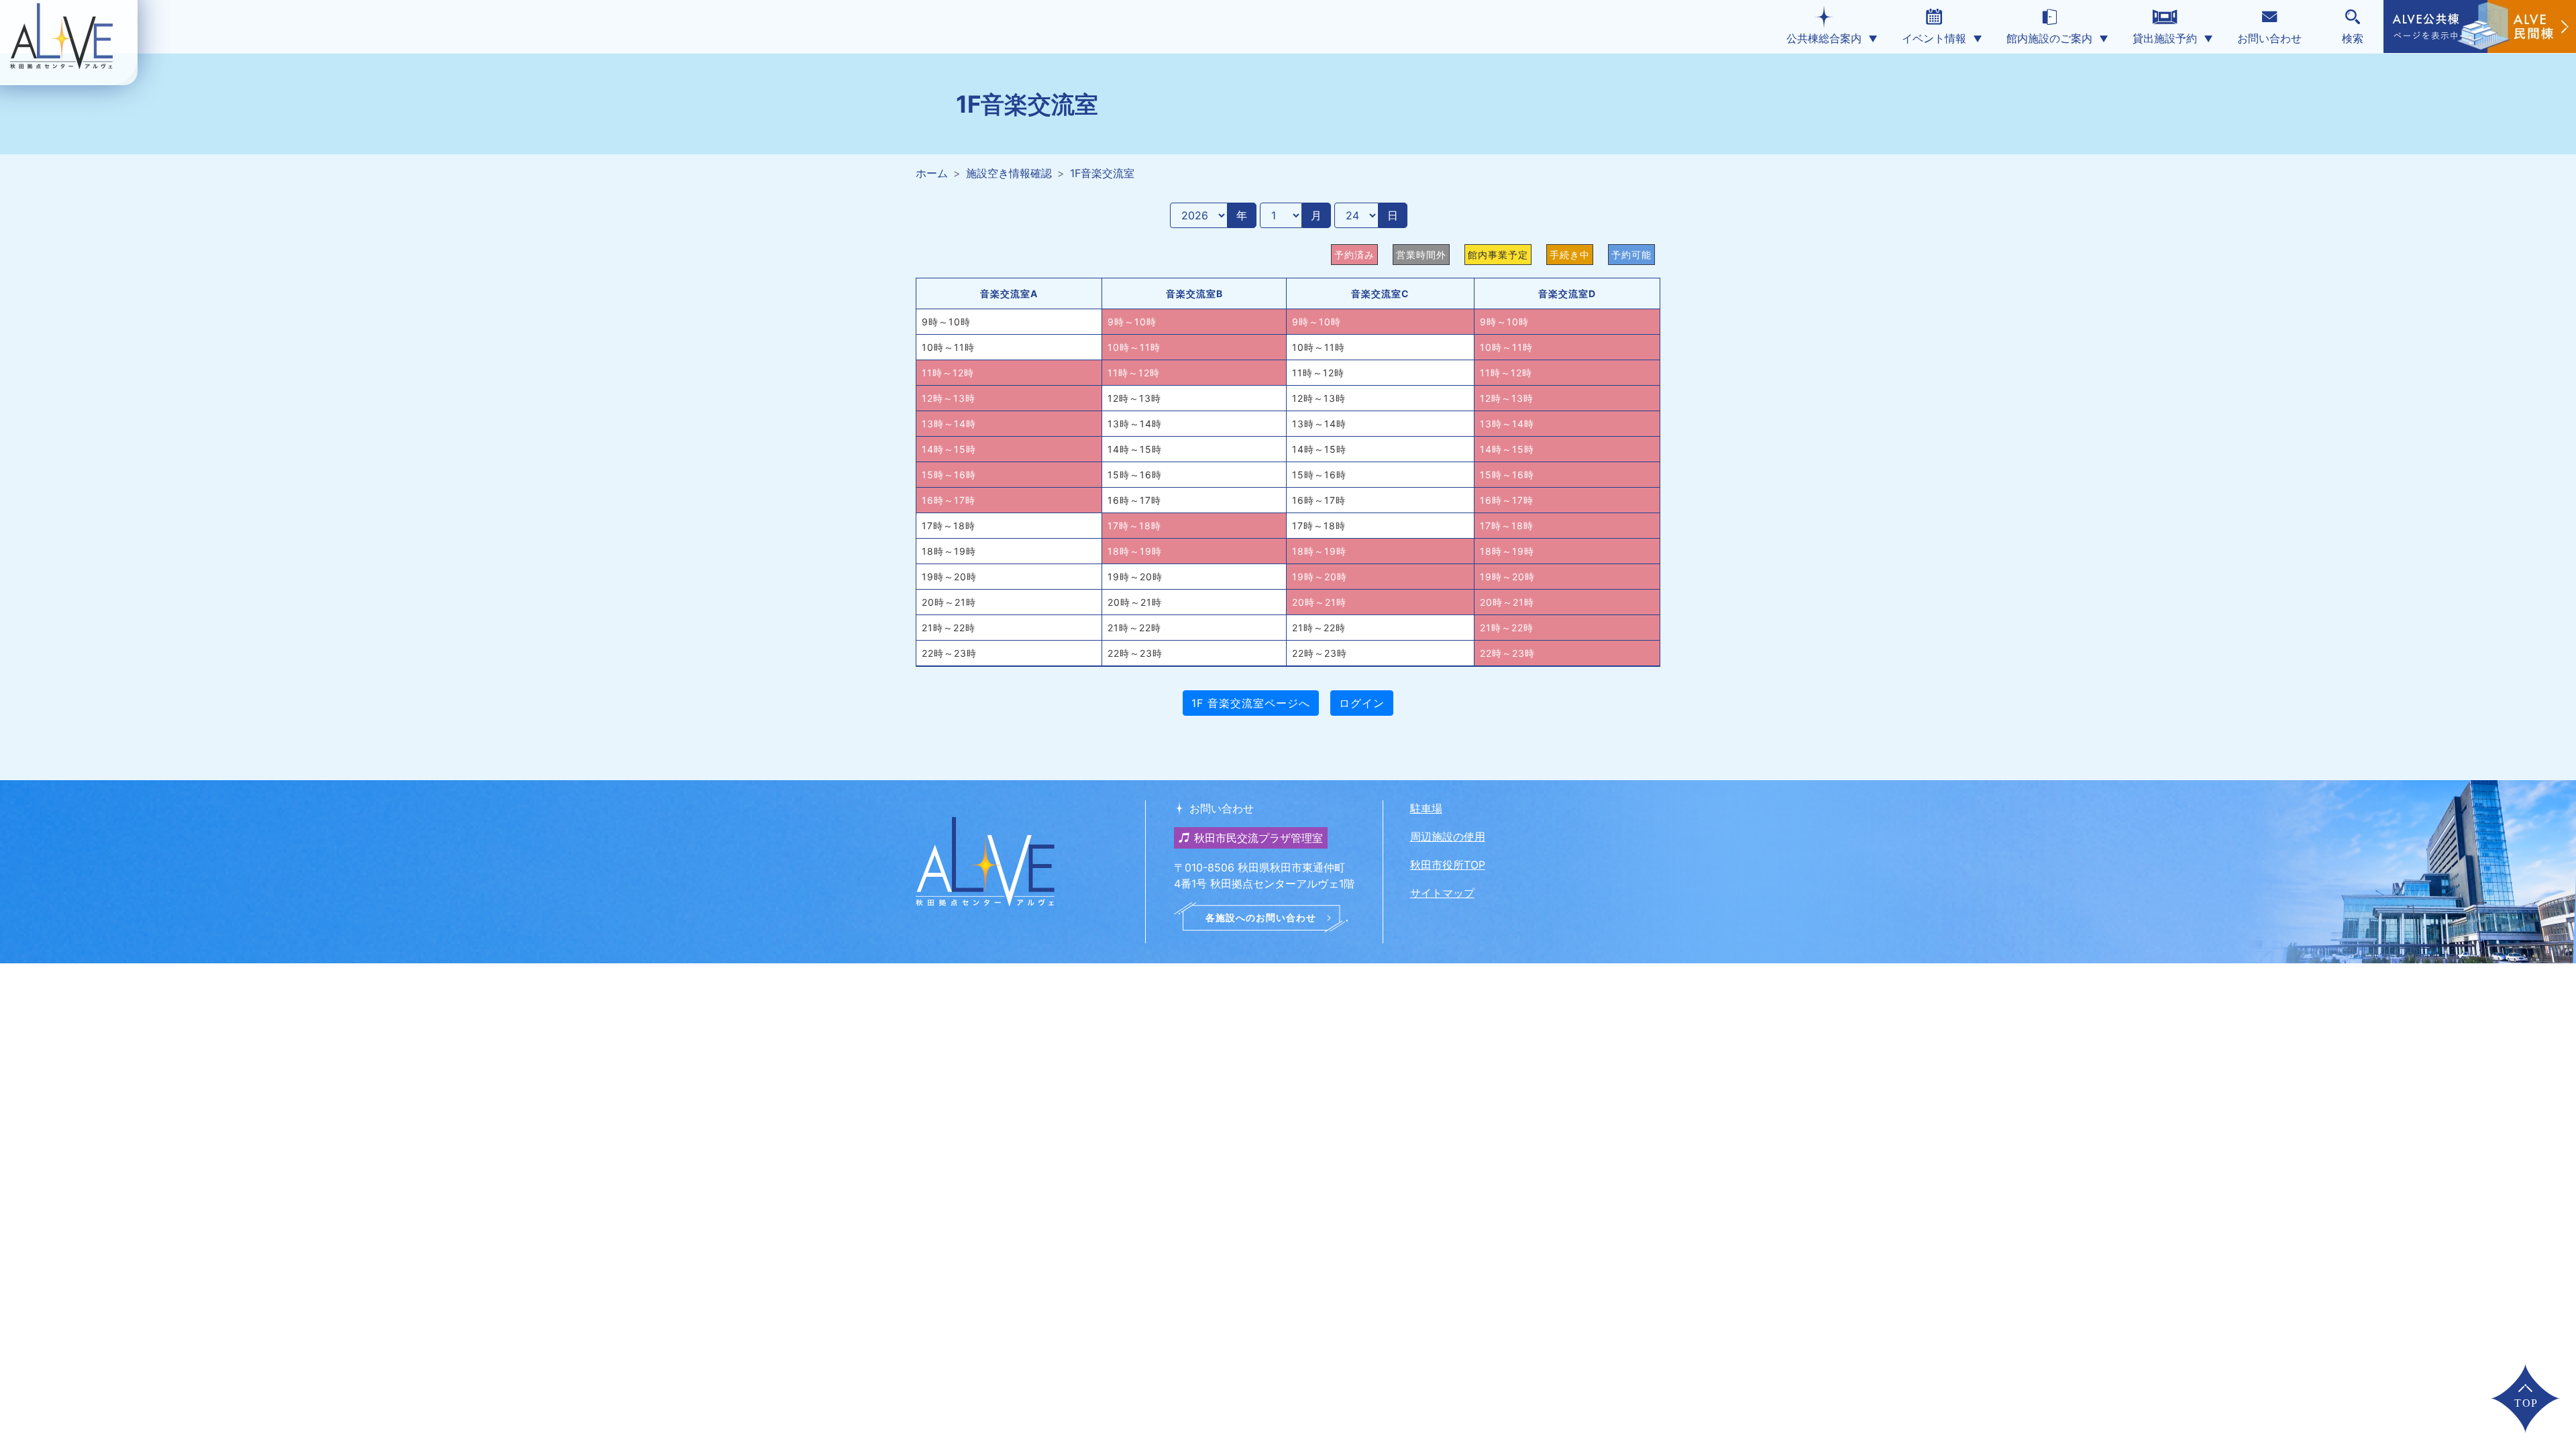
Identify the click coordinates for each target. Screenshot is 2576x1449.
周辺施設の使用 (1448, 837)
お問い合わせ (2269, 38)
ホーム (932, 173)
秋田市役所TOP (1448, 865)
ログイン (1362, 703)
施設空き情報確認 (1009, 173)
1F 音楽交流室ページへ (1251, 703)
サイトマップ (1442, 893)
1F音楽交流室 (1102, 173)
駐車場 (1426, 808)
